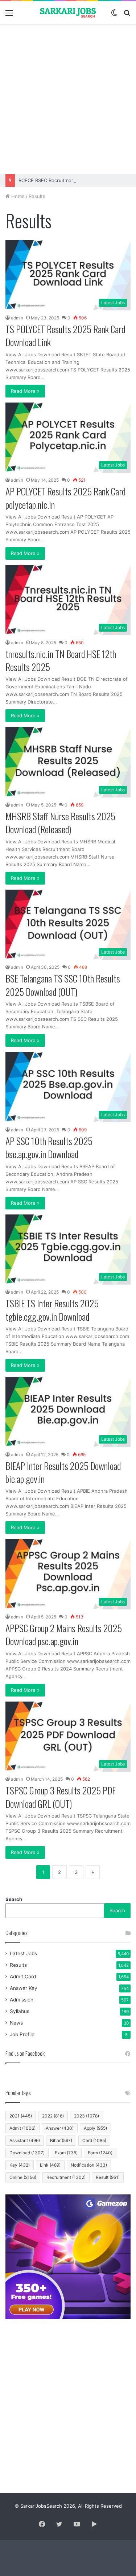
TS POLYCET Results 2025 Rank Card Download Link (65, 336)
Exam (66, 2153)
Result (108, 2177)
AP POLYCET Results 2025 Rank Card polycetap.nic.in (65, 498)
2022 (53, 2116)
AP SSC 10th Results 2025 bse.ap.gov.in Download (49, 1147)
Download (27, 2153)
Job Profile (22, 2034)
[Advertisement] (68, 99)
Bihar (61, 2140)
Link (50, 2165)
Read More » (25, 391)
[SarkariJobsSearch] (68, 12)
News (16, 2023)
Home (17, 196)
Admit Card (23, 1977)
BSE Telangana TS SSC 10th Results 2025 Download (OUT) (63, 985)
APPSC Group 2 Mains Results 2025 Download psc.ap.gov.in (64, 1635)
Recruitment (66, 2177)
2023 (86, 2116)
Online (23, 2177)
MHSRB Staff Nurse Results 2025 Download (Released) (60, 823)
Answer (60, 2128)
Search (14, 1899)
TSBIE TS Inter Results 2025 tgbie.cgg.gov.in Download (52, 1310)
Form (100, 2153)
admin (17, 318)
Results (18, 1965)
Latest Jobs (23, 1953)
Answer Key (24, 1988)
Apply (95, 2128)
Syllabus (20, 2011)
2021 (21, 2116)
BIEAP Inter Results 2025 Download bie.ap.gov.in (63, 1472)
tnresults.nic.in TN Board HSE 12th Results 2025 (61, 660)
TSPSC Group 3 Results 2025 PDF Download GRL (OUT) (61, 1797)
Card (94, 2140)
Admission (22, 2000)
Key (20, 2165)
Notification (89, 2165)
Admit (22, 2128)
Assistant (25, 2140)
